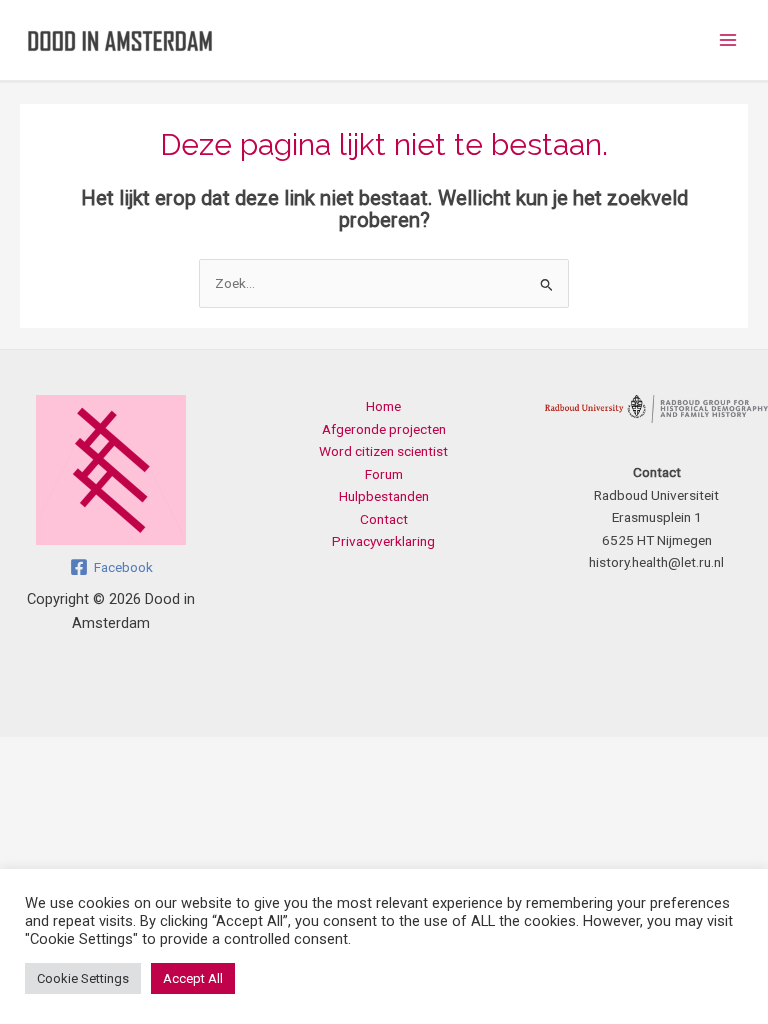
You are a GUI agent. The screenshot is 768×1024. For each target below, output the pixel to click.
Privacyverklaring (383, 541)
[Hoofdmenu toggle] (728, 40)
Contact (384, 519)
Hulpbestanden (384, 496)
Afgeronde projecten (384, 429)
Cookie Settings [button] (83, 978)
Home (383, 406)
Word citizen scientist (383, 451)
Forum (384, 474)
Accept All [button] (193, 978)
